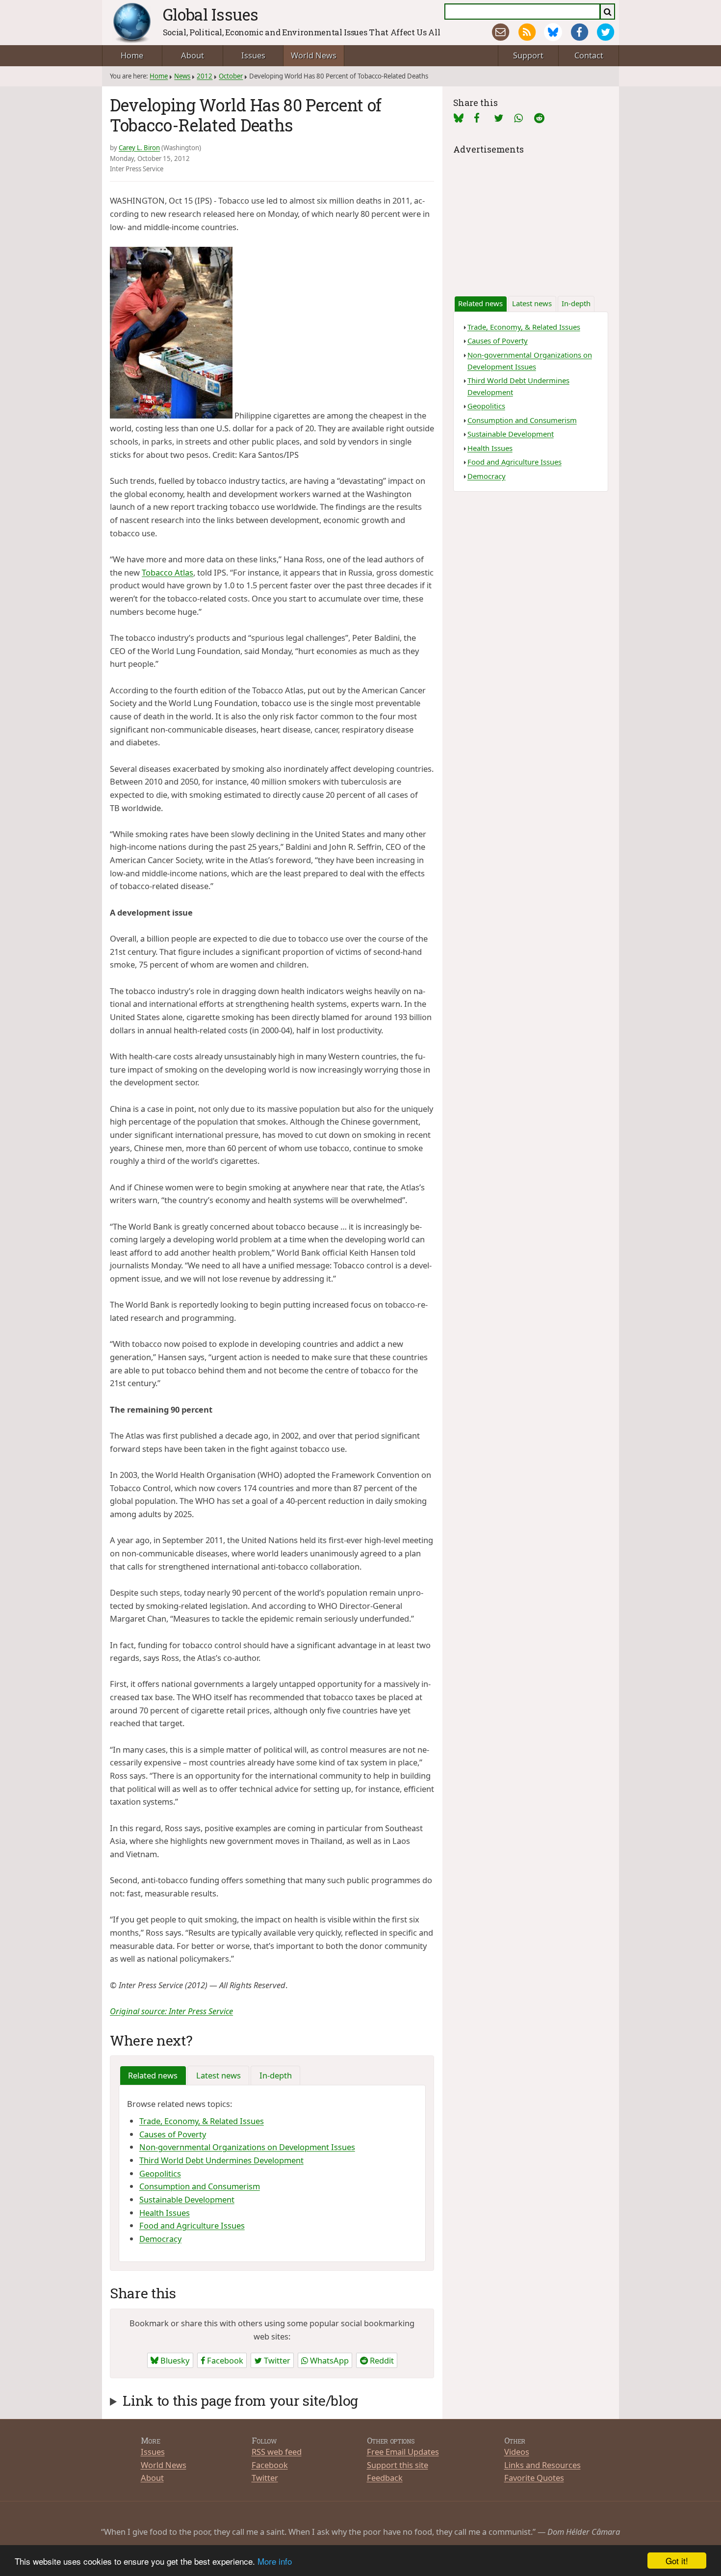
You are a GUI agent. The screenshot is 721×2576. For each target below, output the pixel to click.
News (182, 76)
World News (314, 55)
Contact (589, 55)
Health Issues (165, 2213)
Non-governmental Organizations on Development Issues (247, 2147)
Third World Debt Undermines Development (221, 2160)
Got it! (677, 2561)
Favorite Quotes (534, 2478)
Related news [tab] (153, 2075)
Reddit (381, 2360)
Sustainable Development (187, 2199)
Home (132, 55)
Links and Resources (542, 2465)
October (231, 76)
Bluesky (174, 2360)
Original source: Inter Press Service (171, 2011)
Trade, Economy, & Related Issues (202, 2121)
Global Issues (211, 14)
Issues (253, 55)
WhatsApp (328, 2360)
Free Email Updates (403, 2452)
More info (275, 2561)
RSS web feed (277, 2452)
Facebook (224, 2360)
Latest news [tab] (219, 2075)
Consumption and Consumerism (200, 2186)
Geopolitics (160, 2173)
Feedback (385, 2478)
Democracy (160, 2239)
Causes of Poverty (173, 2134)
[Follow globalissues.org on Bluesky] (553, 32)
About (193, 55)
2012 (205, 76)
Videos (517, 2452)
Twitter (276, 2360)
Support (528, 55)
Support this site (398, 2465)
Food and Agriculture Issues (192, 2225)
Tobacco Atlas (167, 572)
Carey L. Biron (139, 148)
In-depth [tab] (276, 2075)
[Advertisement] (531, 218)
